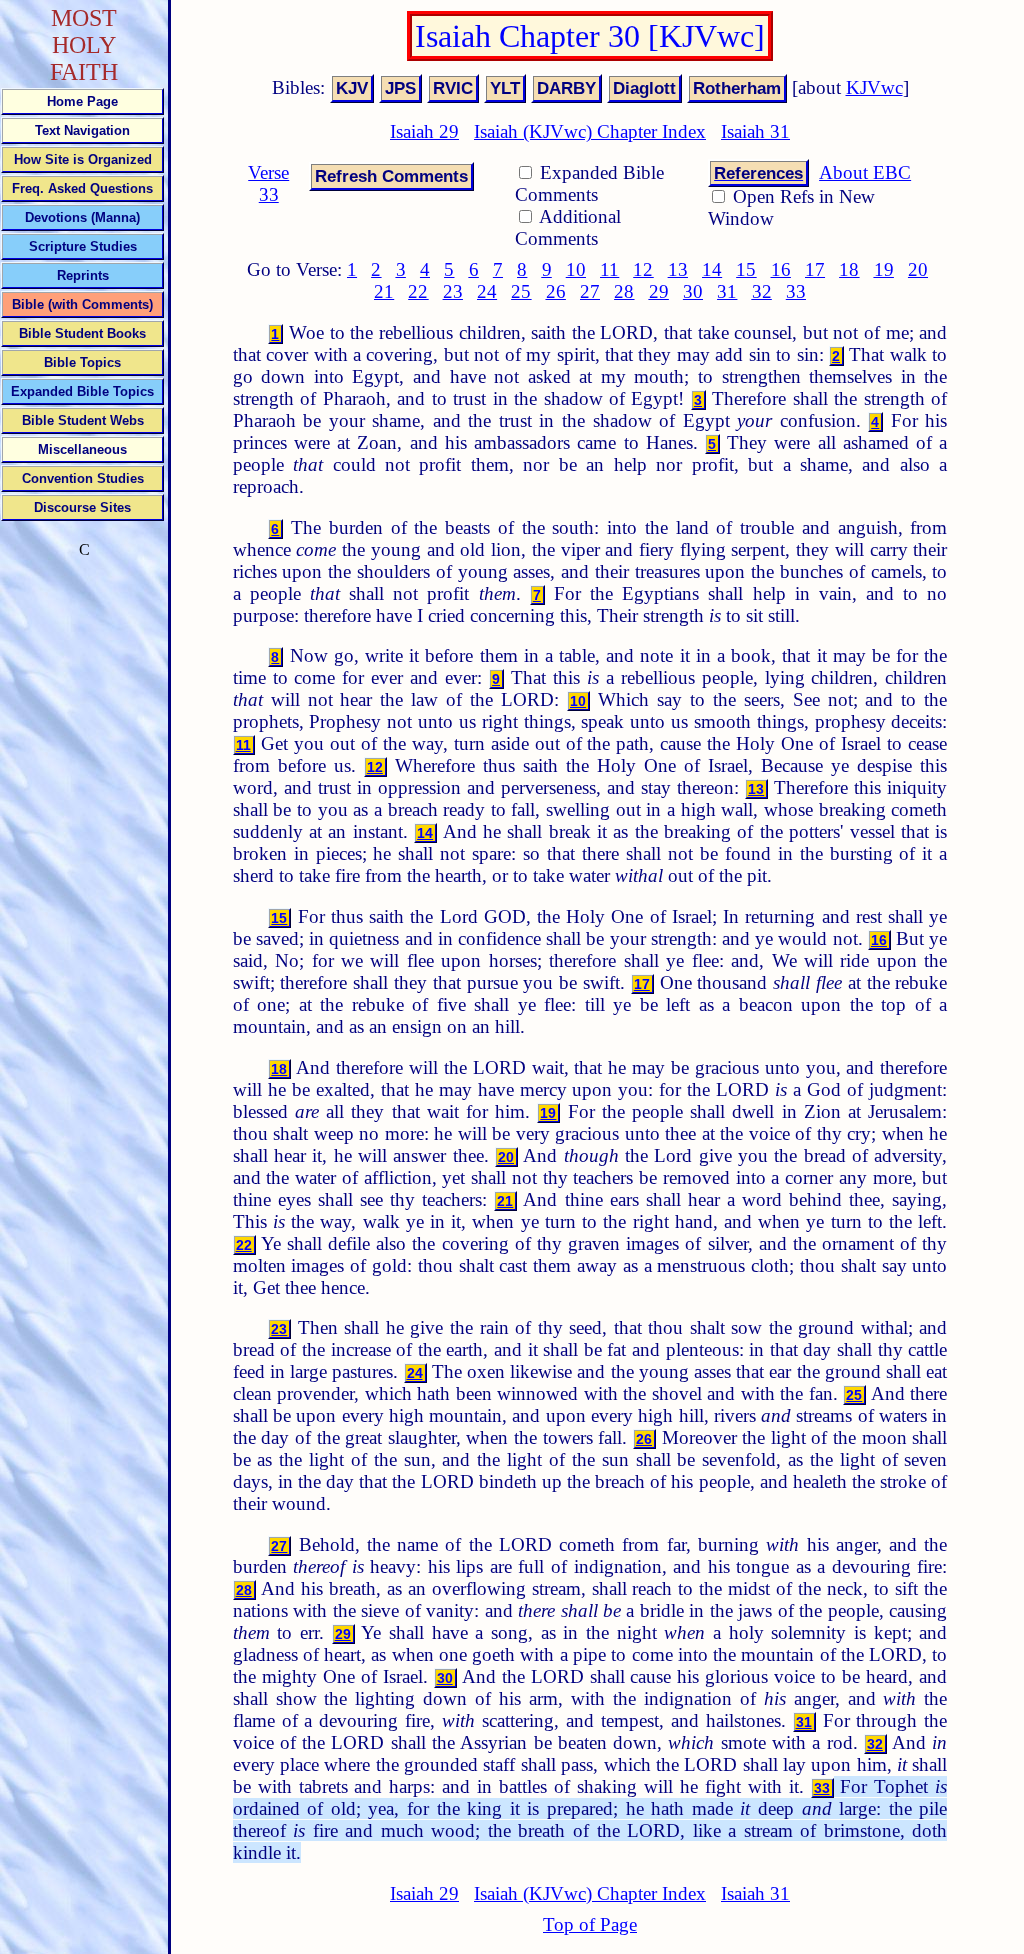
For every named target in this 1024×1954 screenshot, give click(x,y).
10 (576, 269)
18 (849, 269)
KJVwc (874, 87)
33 (796, 291)
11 (609, 269)
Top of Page (590, 1924)
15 (746, 269)
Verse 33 (268, 183)
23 (453, 291)
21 (384, 291)
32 (762, 291)
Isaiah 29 (424, 131)
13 (678, 269)
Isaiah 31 (755, 131)
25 (521, 291)
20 (918, 269)
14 (712, 269)
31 (727, 291)
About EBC (865, 172)
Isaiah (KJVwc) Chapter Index (590, 131)
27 (590, 291)
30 (693, 291)
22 (418, 291)
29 (659, 291)
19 (884, 269)
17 (815, 269)
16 (781, 269)
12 (643, 269)
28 (624, 291)
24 (487, 291)
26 (556, 291)
